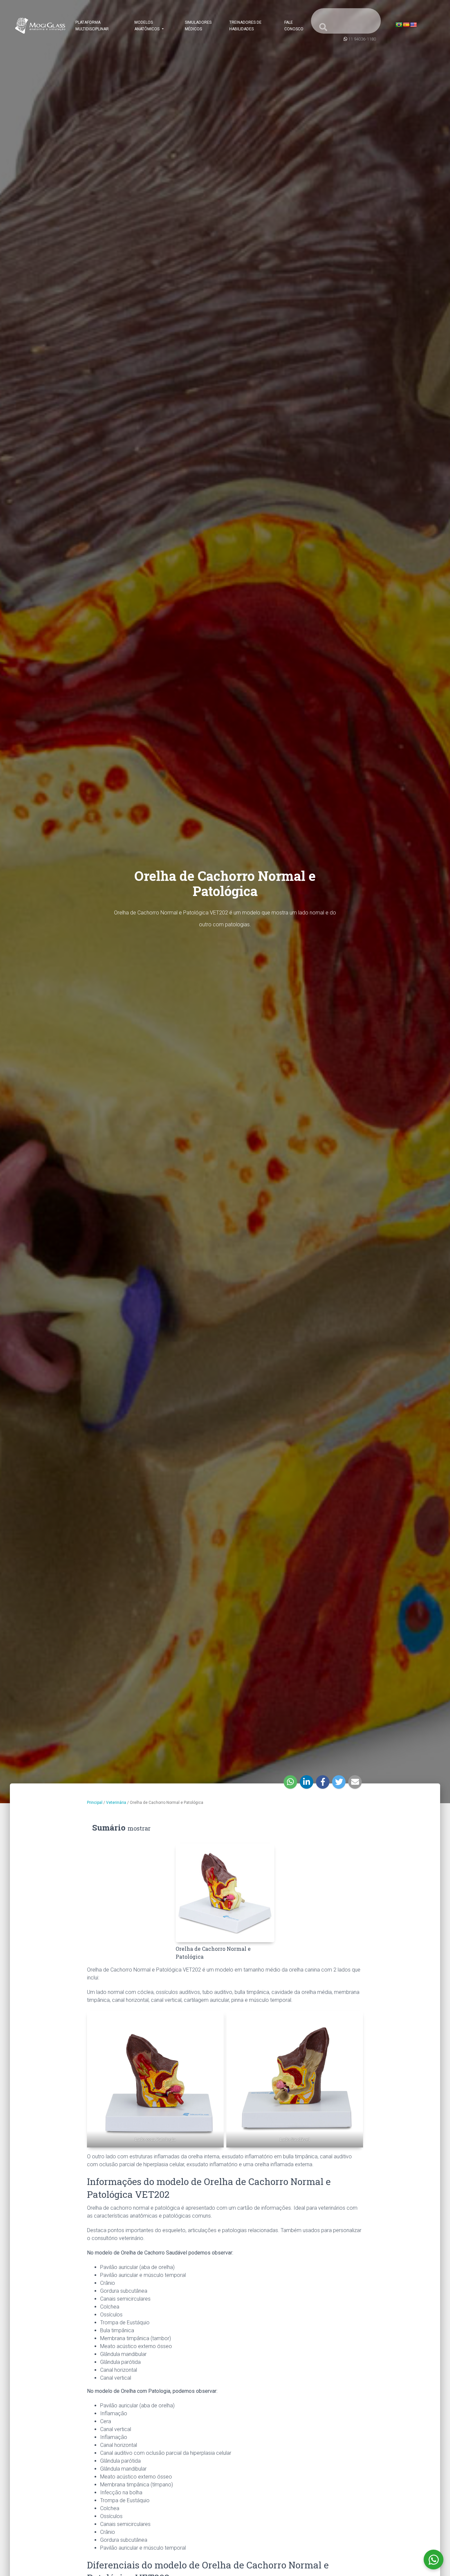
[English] (413, 25)
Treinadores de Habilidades (245, 26)
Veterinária (116, 1803)
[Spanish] (406, 25)
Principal (95, 1803)
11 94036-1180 (362, 39)
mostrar (139, 1828)
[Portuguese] (399, 25)
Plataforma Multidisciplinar (92, 26)
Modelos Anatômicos (147, 26)
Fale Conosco (294, 26)
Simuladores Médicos (198, 26)
